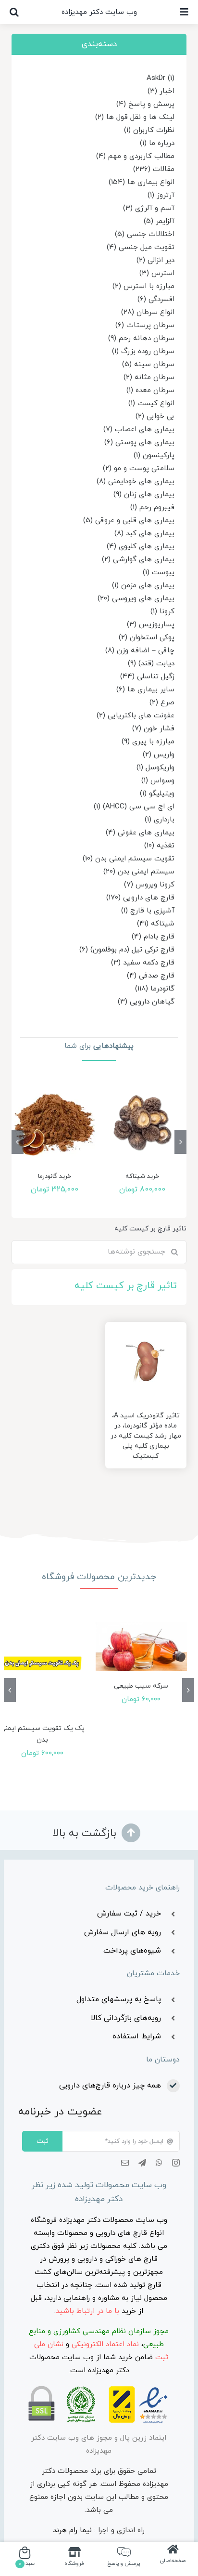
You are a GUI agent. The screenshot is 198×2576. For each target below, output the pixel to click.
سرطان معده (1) (150, 390)
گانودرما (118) (155, 989)
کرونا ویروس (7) (149, 885)
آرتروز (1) (161, 195)
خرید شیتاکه (142, 1176)
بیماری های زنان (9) (144, 495)
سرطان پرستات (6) (145, 325)
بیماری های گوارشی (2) (138, 560)
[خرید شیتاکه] (143, 1123)
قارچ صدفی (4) (151, 976)
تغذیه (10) (159, 846)
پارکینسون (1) (154, 456)
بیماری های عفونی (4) (140, 833)
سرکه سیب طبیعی (141, 1686)
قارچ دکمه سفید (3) (143, 963)
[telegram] (142, 2163)
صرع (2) (162, 703)
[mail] (125, 2163)
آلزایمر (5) (159, 221)
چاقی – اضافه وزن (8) (140, 651)
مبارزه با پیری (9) (148, 742)
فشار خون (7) (153, 729)
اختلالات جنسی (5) (145, 234)
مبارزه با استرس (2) (143, 286)
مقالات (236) (154, 169)
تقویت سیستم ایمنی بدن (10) (129, 859)
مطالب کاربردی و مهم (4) (135, 156)
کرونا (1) (162, 612)
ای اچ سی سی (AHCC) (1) (134, 807)
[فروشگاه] (74, 2558)
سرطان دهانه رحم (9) (141, 338)
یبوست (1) (159, 573)
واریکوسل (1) (155, 768)
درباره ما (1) (157, 143)
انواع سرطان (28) (148, 312)
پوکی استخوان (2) (147, 638)
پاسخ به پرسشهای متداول (119, 1999)
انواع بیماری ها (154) (142, 182)
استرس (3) (157, 273)
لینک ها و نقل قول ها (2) (135, 117)
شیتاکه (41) (156, 924)
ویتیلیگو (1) (157, 794)
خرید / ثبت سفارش (129, 1914)
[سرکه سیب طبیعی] (142, 1646)
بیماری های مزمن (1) (143, 586)
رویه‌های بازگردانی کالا (126, 2018)
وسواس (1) (158, 781)
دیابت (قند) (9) (151, 664)
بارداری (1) (160, 820)
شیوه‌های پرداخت (132, 1951)
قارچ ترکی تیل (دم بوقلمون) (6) (127, 950)
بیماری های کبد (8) (144, 534)
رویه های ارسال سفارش (123, 1932)
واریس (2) (159, 755)
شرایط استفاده (137, 2036)
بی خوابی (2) (155, 416)
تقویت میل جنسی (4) (141, 247)
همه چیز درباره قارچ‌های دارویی (110, 2086)
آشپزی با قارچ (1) (148, 911)
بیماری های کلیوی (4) (141, 547)
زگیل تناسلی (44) (147, 677)
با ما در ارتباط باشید (87, 2311)
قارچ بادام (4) (153, 937)
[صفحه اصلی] (173, 2558)
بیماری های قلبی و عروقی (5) (129, 521)
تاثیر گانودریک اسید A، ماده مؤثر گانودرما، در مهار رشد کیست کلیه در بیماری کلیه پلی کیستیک (146, 1436)
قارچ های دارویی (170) (140, 898)
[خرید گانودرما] (55, 1123)
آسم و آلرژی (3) (149, 208)
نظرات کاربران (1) (149, 130)
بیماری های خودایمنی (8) (136, 482)
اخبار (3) (161, 91)
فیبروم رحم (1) (152, 508)
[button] (14, 12)
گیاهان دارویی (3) (146, 1002)
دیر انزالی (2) (155, 260)
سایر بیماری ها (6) (145, 690)
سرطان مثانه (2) (149, 377)
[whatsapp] (159, 2163)
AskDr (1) (161, 78)
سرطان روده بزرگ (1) (143, 351)
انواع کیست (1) (151, 403)
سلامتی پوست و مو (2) (139, 469)
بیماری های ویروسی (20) (136, 599)
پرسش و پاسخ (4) (145, 104)
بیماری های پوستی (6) (139, 443)
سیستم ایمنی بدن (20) (139, 872)
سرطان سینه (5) (148, 364)
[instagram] (176, 2163)
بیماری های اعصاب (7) (139, 429)
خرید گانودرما (55, 1176)
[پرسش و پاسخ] (124, 2558)
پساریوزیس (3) (151, 625)
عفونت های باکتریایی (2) (136, 716)
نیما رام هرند (72, 2530)
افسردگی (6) (156, 299)
